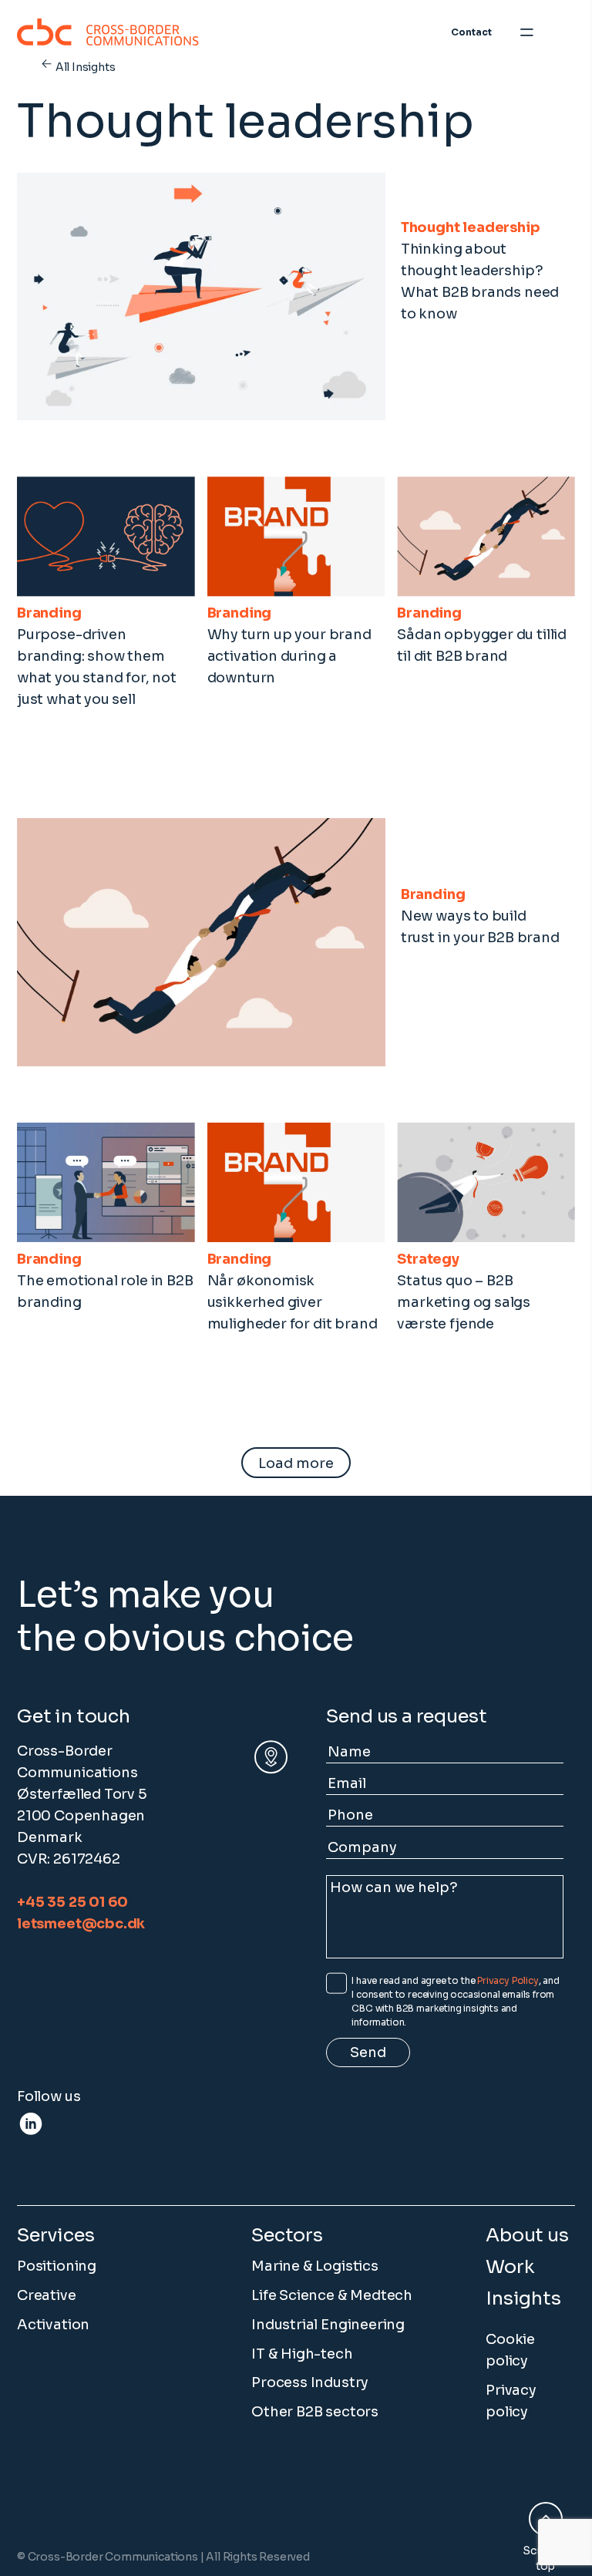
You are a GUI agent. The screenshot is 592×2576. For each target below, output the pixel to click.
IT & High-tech (302, 2354)
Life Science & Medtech (332, 2295)
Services (56, 2235)
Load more (296, 1463)
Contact (471, 32)
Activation (53, 2325)
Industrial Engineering (328, 2325)
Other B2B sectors (315, 2412)
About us (527, 2235)
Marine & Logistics (315, 2266)
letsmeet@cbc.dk (81, 1924)
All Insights (85, 67)
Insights (523, 2298)
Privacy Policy (508, 1980)
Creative (47, 2295)
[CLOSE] (566, 32)
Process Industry (310, 2382)
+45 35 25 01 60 (72, 1902)
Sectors (287, 2235)
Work (510, 2267)
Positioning (57, 2266)
